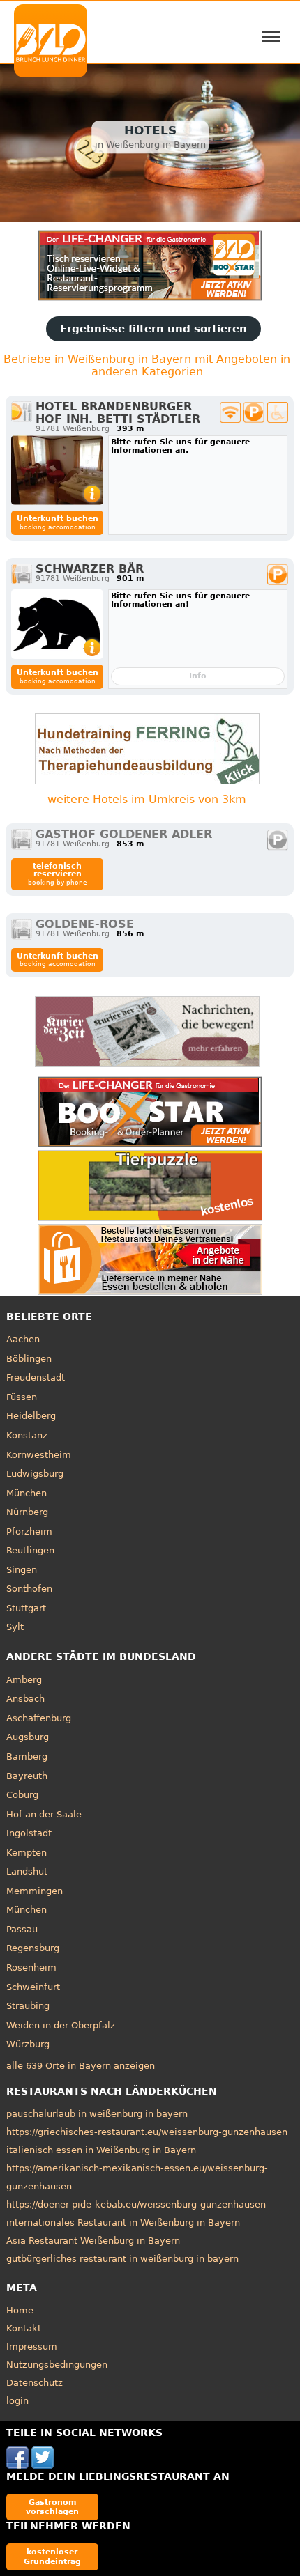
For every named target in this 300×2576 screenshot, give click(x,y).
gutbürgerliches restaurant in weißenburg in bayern (122, 2259)
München (27, 1493)
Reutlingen (30, 1550)
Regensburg (33, 1948)
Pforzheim (29, 1531)
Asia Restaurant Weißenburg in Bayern (93, 2241)
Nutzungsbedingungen (57, 2365)
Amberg (24, 1680)
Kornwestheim (39, 1455)
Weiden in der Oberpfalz (61, 2025)
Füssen (22, 1397)
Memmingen (35, 1891)
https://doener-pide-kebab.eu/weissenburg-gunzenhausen (136, 2204)
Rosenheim (31, 1968)
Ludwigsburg (35, 1474)
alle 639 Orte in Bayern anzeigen (81, 2066)
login (17, 2401)
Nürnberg (27, 1512)
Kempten (27, 1853)
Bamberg (27, 1756)
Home (20, 2310)
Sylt (15, 1627)
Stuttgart (26, 1608)
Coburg (22, 1795)
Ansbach (25, 1699)
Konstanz (27, 1435)
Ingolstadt (29, 1833)
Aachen (23, 1339)
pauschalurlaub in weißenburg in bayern (97, 2114)
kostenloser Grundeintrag (52, 2556)
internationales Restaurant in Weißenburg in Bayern (123, 2222)
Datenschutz (35, 2383)
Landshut (27, 1871)
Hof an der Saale (44, 1814)
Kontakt (24, 2328)
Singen (22, 1570)
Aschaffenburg (39, 1718)
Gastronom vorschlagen (52, 2507)
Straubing (28, 2006)
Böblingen (29, 1359)
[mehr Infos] (57, 470)
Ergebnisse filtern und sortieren (153, 329)
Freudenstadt (36, 1378)
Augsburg (28, 1737)
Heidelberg (31, 1416)
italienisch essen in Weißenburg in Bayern (101, 2150)
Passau (22, 1929)
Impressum (32, 2346)
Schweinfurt (33, 1987)
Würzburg (28, 2044)
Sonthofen (29, 1589)
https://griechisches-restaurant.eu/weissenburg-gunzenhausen (147, 2132)
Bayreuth (27, 1776)
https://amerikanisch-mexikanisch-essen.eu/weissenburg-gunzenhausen (137, 2177)
